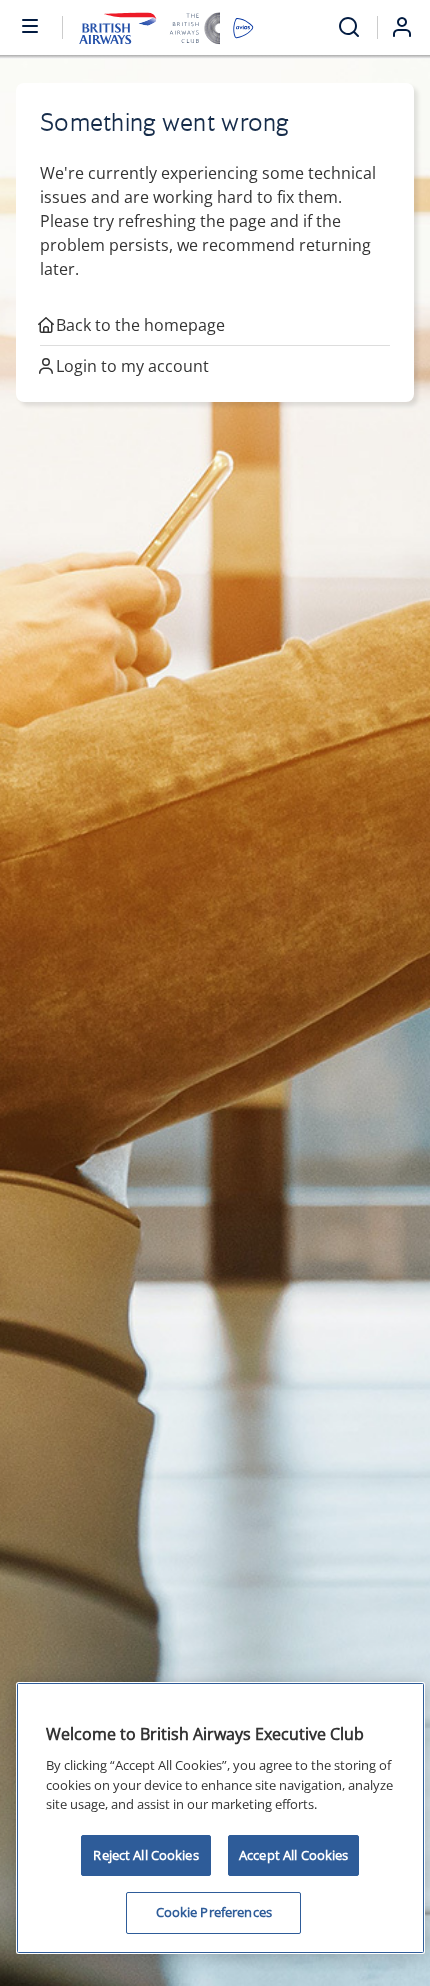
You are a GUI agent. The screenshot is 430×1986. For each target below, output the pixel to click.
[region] (220, 1818)
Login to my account (132, 366)
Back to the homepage (140, 325)
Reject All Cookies (145, 1855)
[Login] (410, 27)
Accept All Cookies (293, 1855)
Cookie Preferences (214, 1912)
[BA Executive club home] (166, 27)
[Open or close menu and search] (31, 25)
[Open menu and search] (349, 27)
